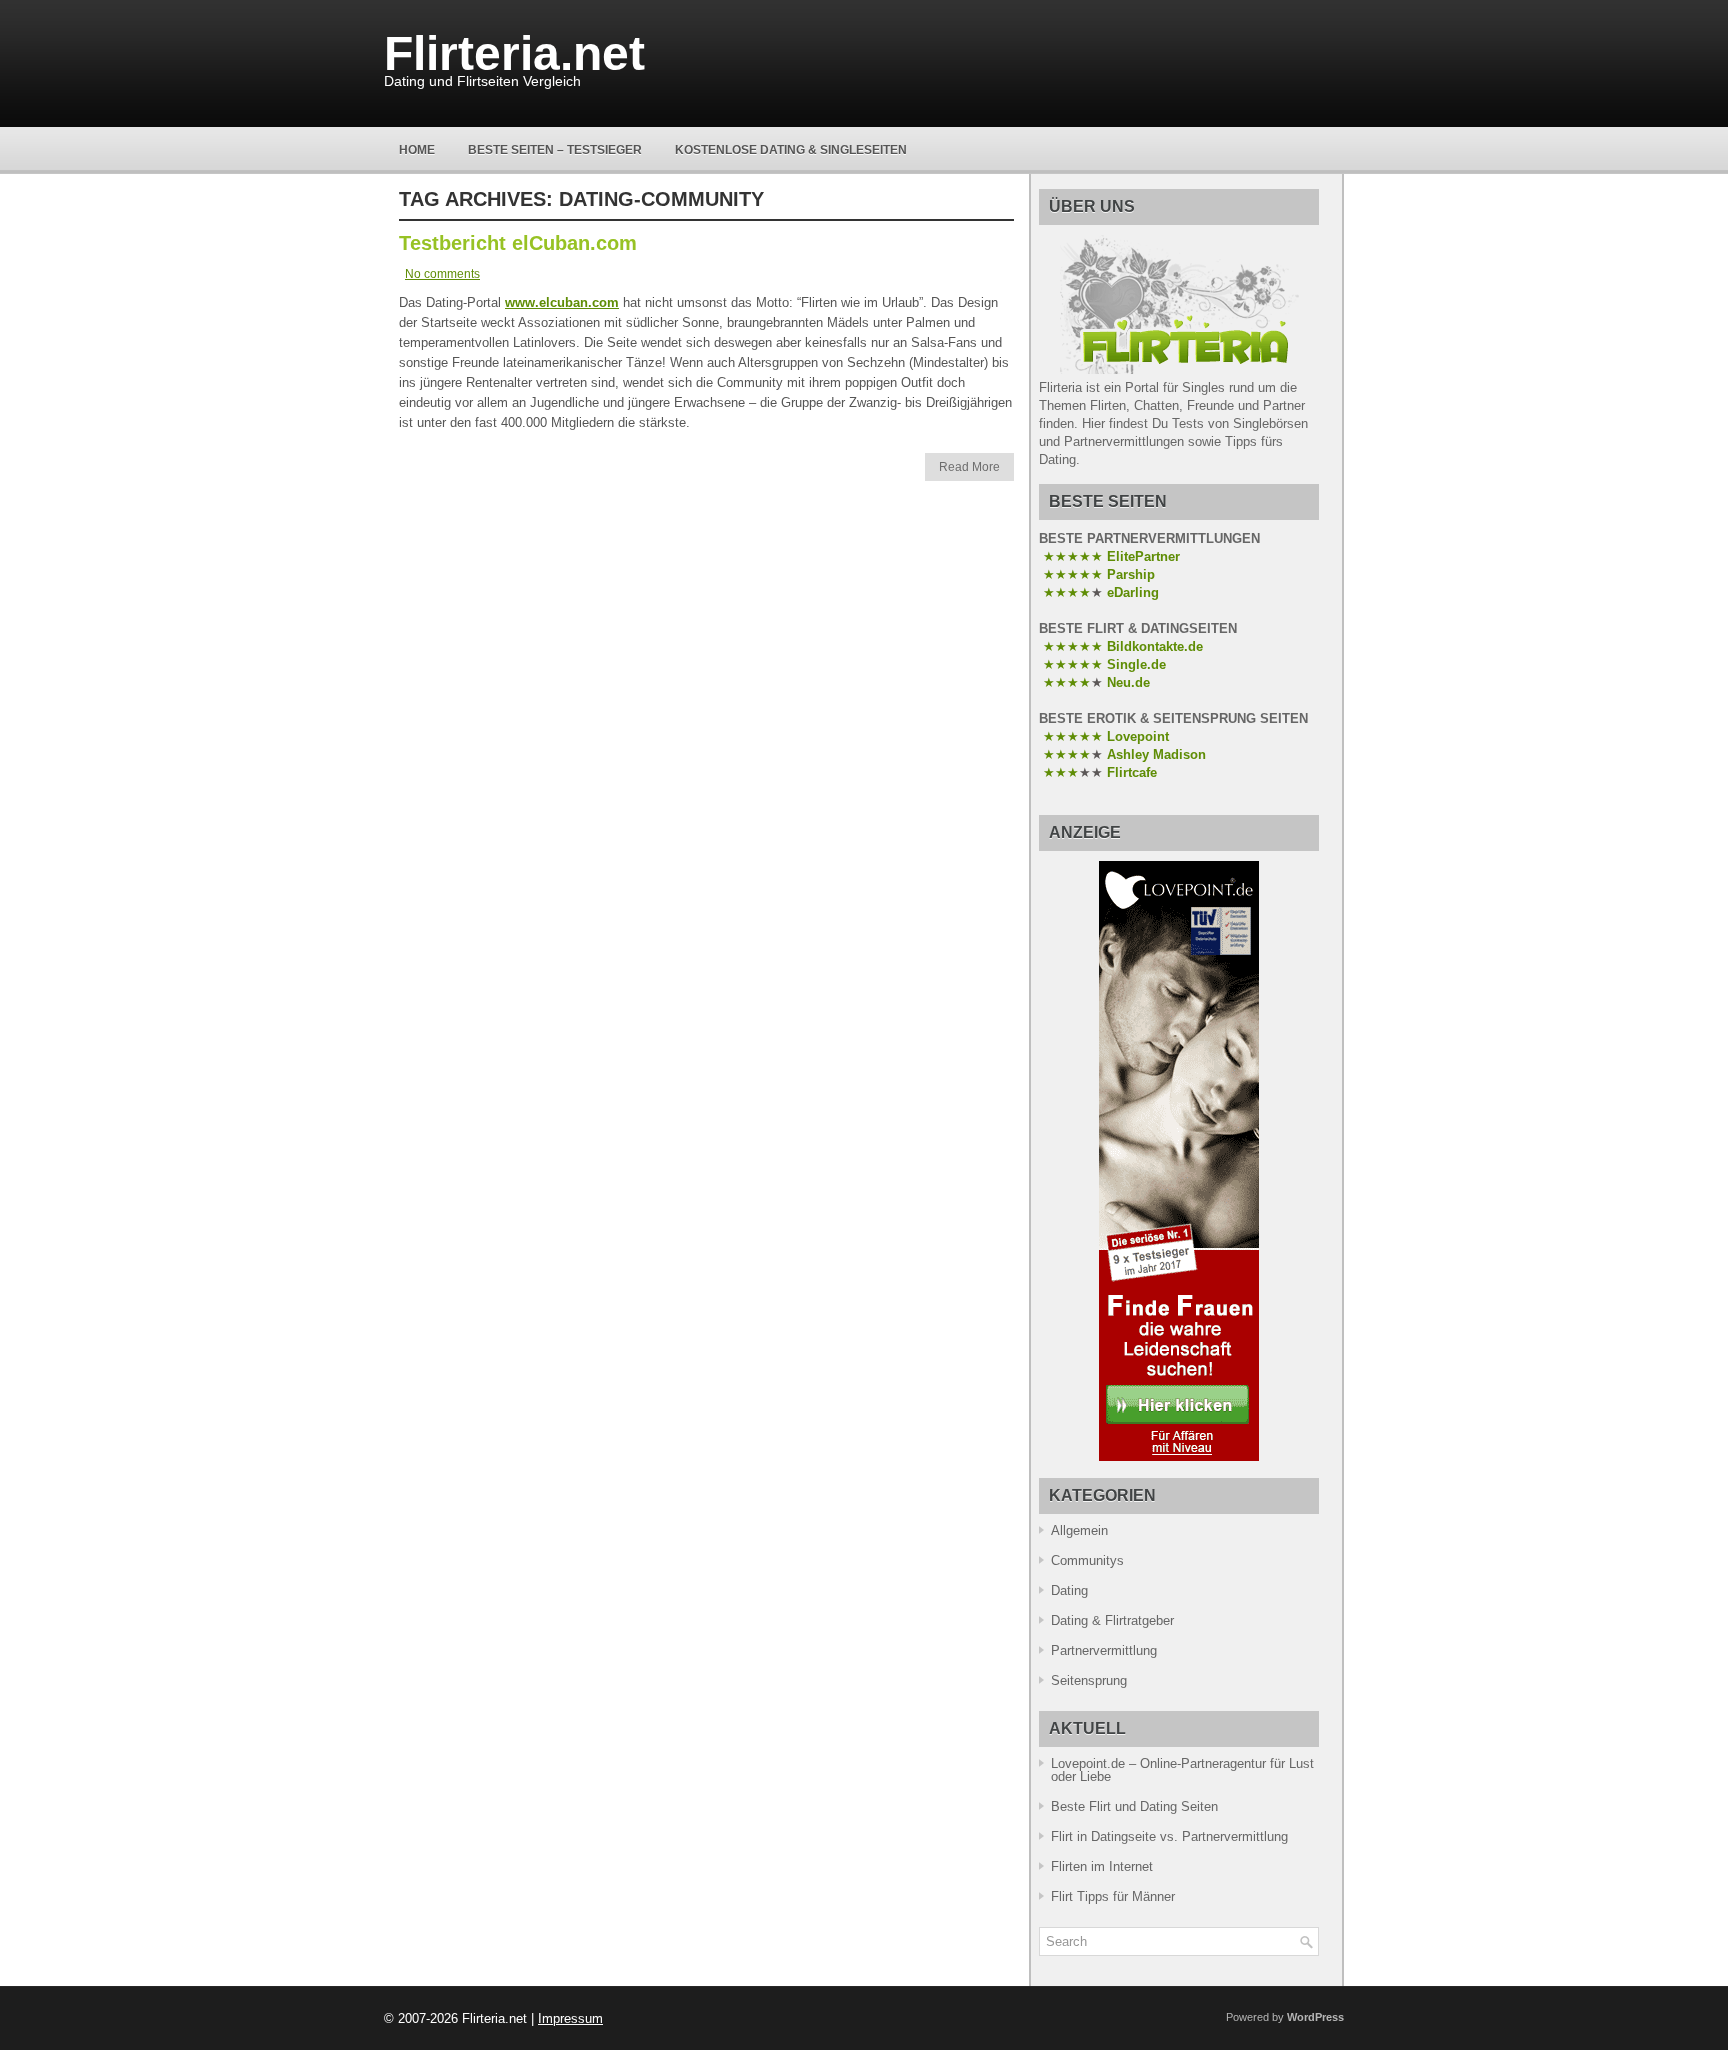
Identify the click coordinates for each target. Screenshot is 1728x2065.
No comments (442, 274)
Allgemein (1079, 1530)
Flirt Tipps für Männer (1113, 1896)
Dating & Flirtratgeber (1112, 1620)
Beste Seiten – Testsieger (555, 150)
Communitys (1087, 1560)
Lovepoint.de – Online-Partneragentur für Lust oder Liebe (1182, 1770)
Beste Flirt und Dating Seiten (1134, 1806)
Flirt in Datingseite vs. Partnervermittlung (1169, 1836)
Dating (1069, 1590)
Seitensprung (1089, 1680)
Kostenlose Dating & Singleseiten (791, 150)
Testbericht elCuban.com (518, 243)
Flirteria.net (514, 53)
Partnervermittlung (1104, 1650)
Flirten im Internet (1102, 1866)
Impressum (570, 2018)
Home (417, 150)
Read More (969, 467)
